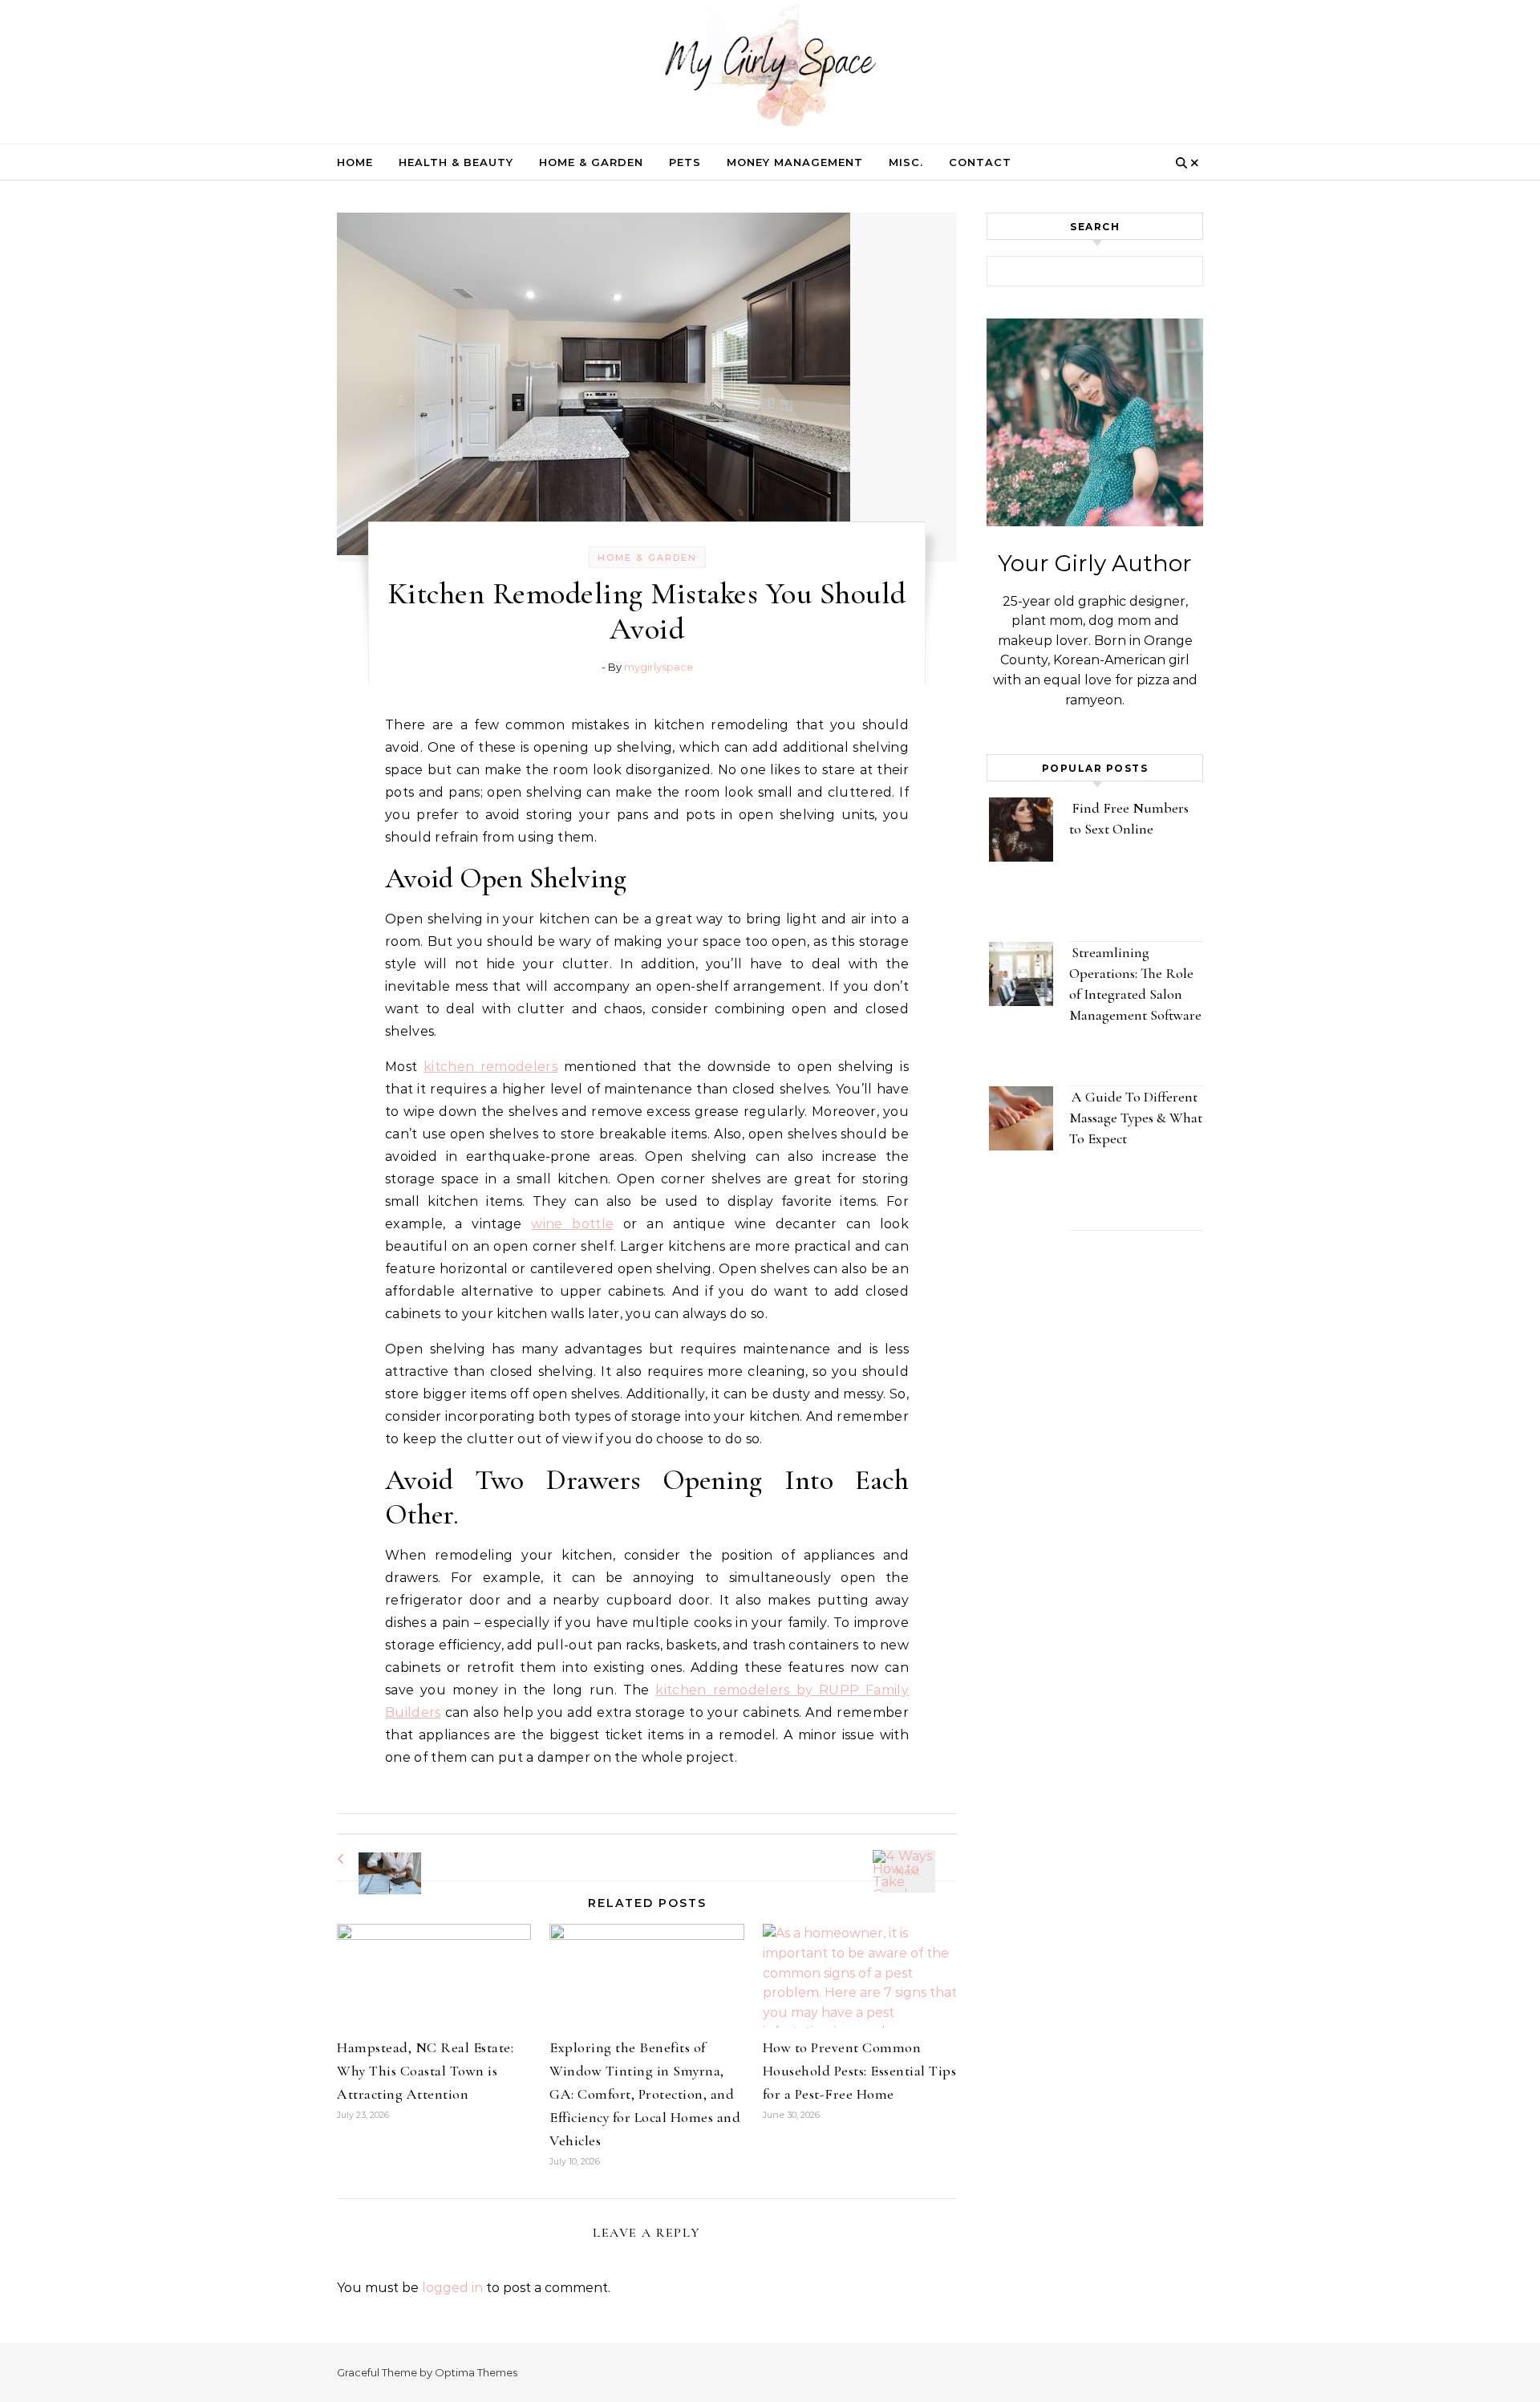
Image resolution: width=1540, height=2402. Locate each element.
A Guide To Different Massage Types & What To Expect (1136, 1118)
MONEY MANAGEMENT (795, 162)
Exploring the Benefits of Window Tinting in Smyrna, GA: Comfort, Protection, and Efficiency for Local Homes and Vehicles (645, 2094)
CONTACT (980, 162)
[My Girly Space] (770, 68)
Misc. (906, 162)
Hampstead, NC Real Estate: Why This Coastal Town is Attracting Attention (425, 2071)
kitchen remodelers (490, 1067)
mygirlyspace (659, 667)
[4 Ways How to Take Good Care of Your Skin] (921, 1857)
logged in (452, 2288)
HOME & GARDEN (591, 162)
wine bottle (572, 1224)
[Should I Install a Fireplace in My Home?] (373, 1859)
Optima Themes (476, 2372)
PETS (685, 162)
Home (355, 162)
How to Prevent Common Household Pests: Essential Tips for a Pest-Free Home (860, 2071)
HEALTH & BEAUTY (456, 162)
